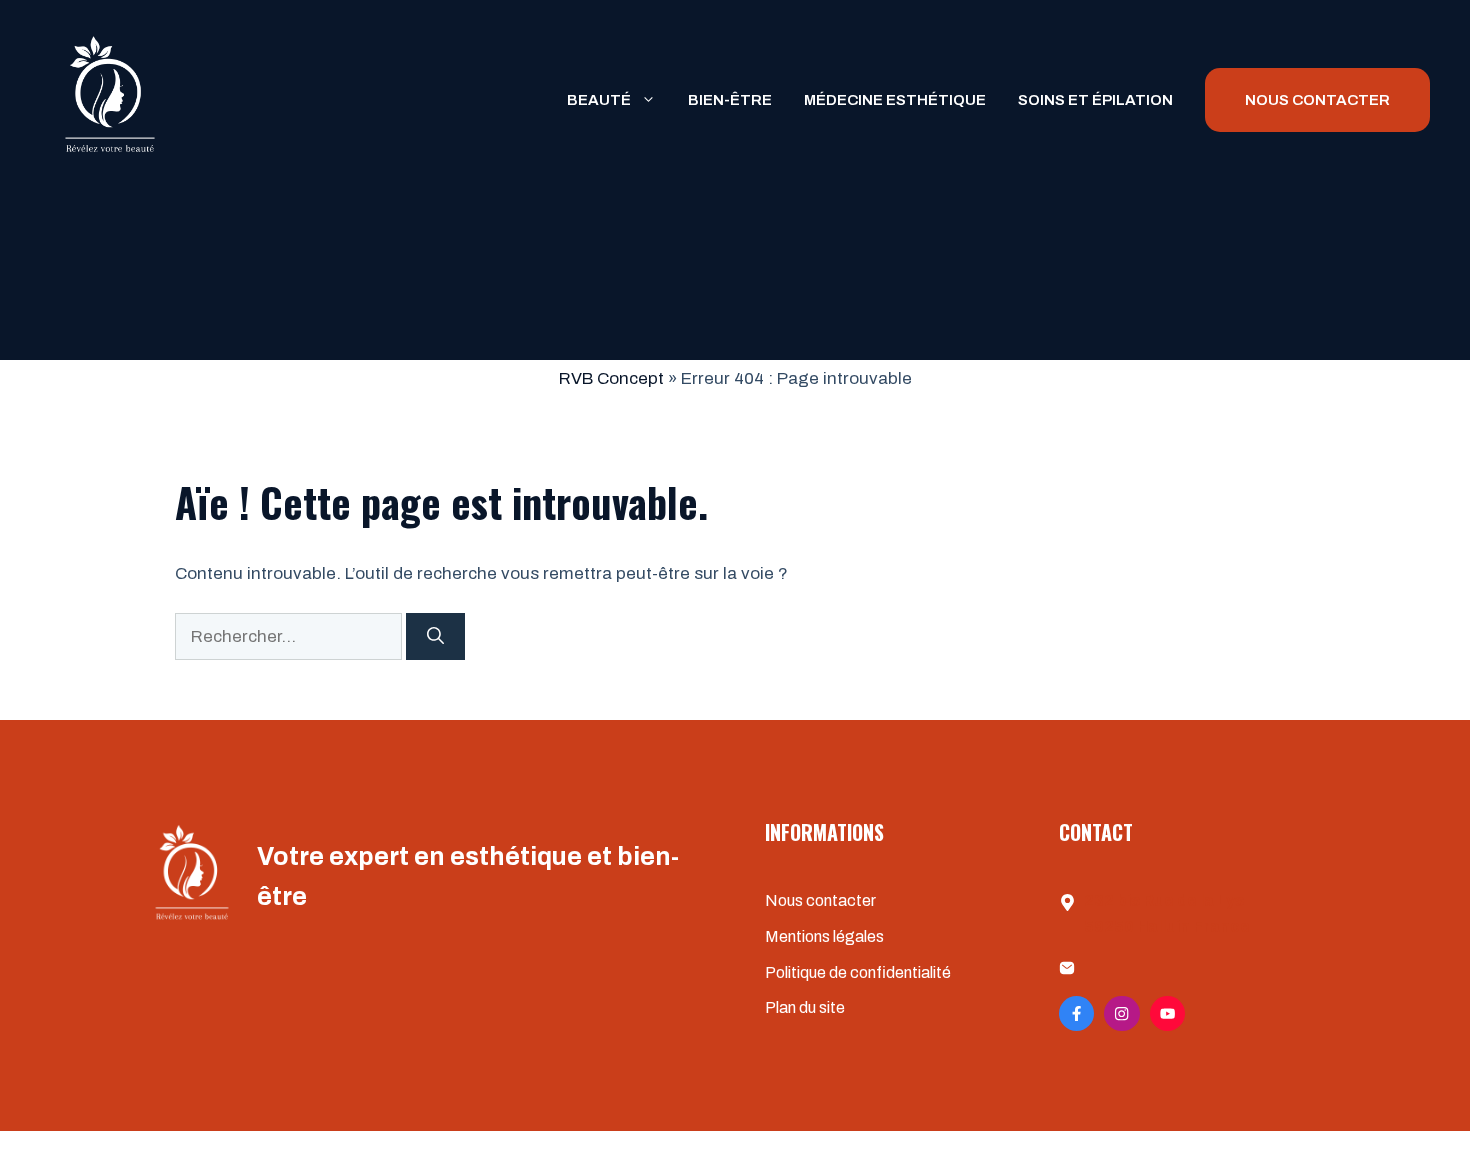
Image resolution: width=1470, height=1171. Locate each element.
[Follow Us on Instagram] (1121, 1013)
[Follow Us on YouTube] (1167, 1013)
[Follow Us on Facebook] (1076, 1013)
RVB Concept (611, 378)
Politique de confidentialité (858, 972)
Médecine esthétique (895, 100)
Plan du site (805, 1007)
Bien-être (730, 100)
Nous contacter (820, 900)
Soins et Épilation (1095, 100)
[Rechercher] (435, 637)
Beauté (599, 100)
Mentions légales (824, 936)
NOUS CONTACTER (1317, 100)
